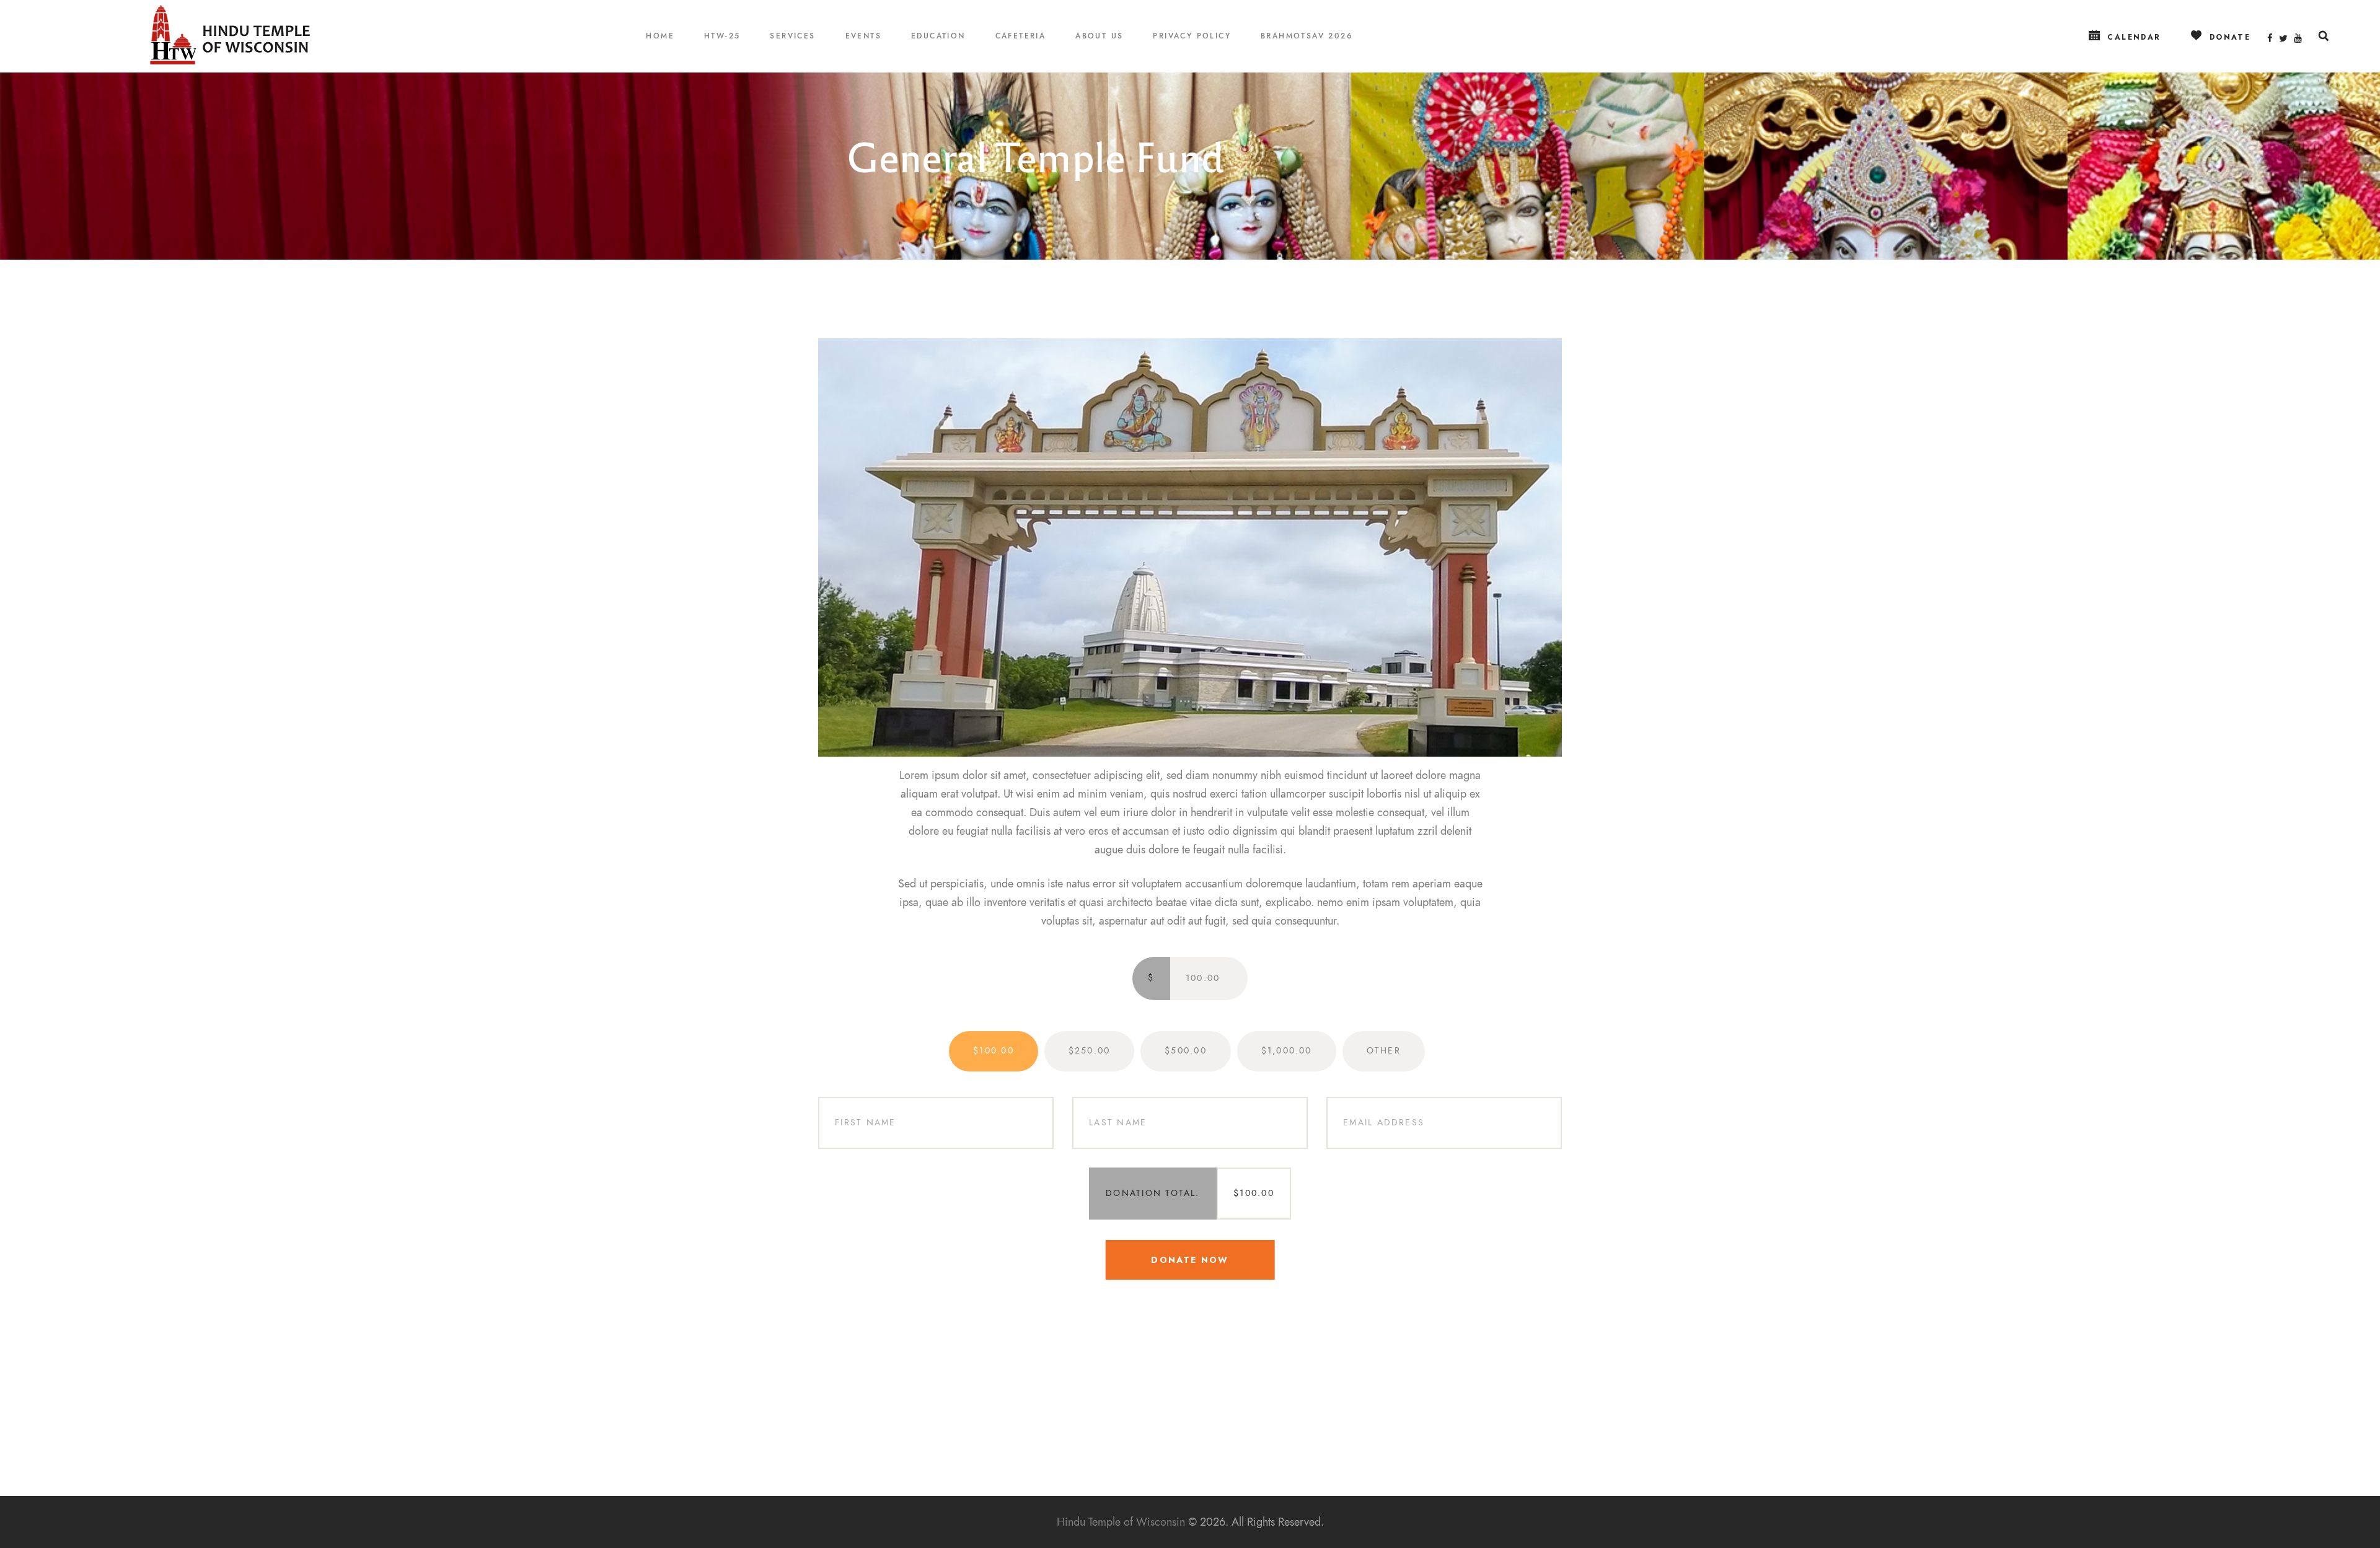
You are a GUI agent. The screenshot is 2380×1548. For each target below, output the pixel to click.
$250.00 (1090, 1051)
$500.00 (1186, 1051)
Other (1384, 1051)
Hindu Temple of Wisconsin (1121, 1522)
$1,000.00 (1287, 1051)
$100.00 (994, 1051)
